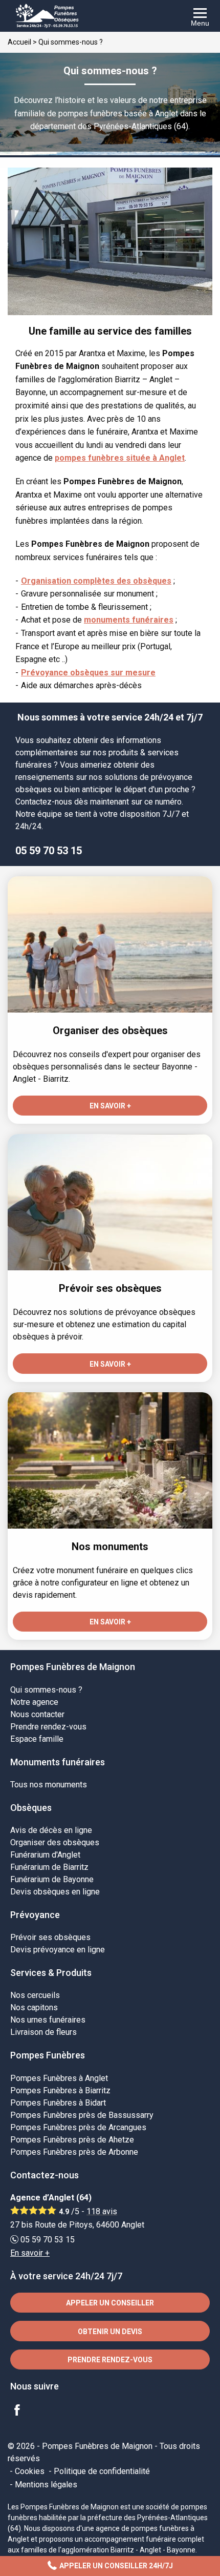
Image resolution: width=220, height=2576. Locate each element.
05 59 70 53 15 (49, 851)
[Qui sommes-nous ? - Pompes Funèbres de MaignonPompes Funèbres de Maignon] (110, 16)
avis (102, 2211)
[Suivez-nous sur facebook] (23, 2411)
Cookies (30, 2471)
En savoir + (30, 2253)
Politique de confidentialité (102, 2471)
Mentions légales (46, 2485)
